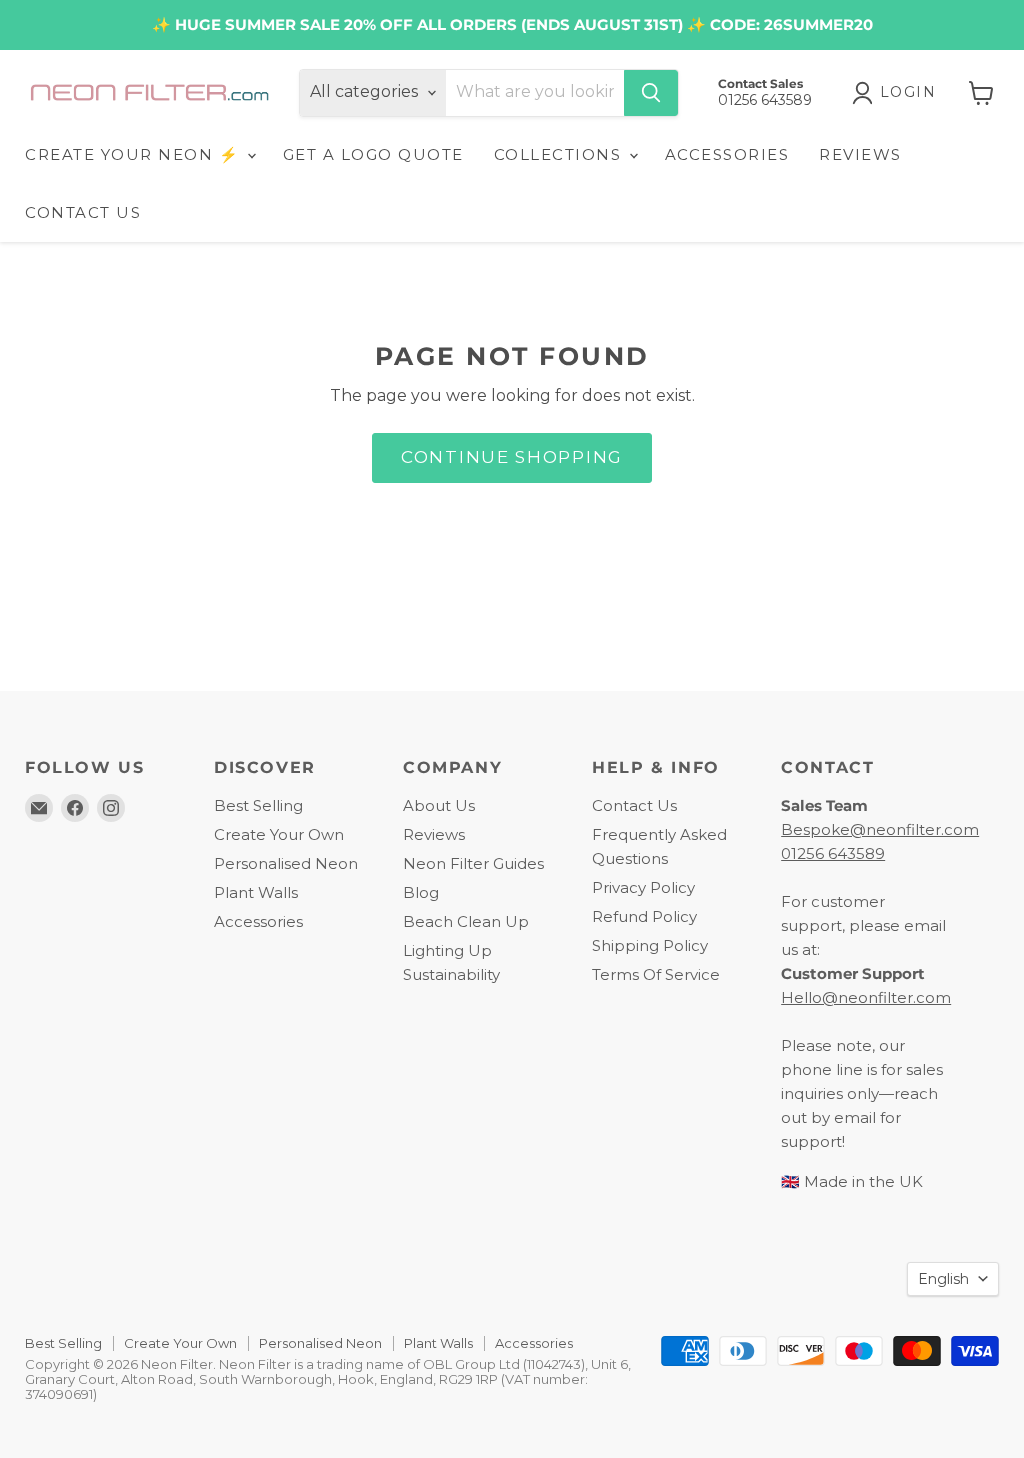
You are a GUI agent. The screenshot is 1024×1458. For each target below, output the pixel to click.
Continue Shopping (512, 457)
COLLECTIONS (560, 154)
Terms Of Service (656, 974)
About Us (439, 805)
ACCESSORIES (727, 154)
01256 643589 (833, 853)
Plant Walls (256, 892)
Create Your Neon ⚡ (135, 154)
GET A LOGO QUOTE (373, 154)
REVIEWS (860, 154)
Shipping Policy (650, 945)
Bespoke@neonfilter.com (880, 829)
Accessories (258, 921)
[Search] (651, 93)
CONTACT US (83, 212)
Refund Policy (644, 916)
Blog (421, 892)
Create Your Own (279, 834)
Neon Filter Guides (473, 863)
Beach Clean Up (466, 921)
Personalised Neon (286, 863)
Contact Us (634, 805)
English (943, 1279)
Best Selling (258, 805)
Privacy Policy (643, 887)
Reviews (434, 834)
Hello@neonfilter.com (866, 997)
